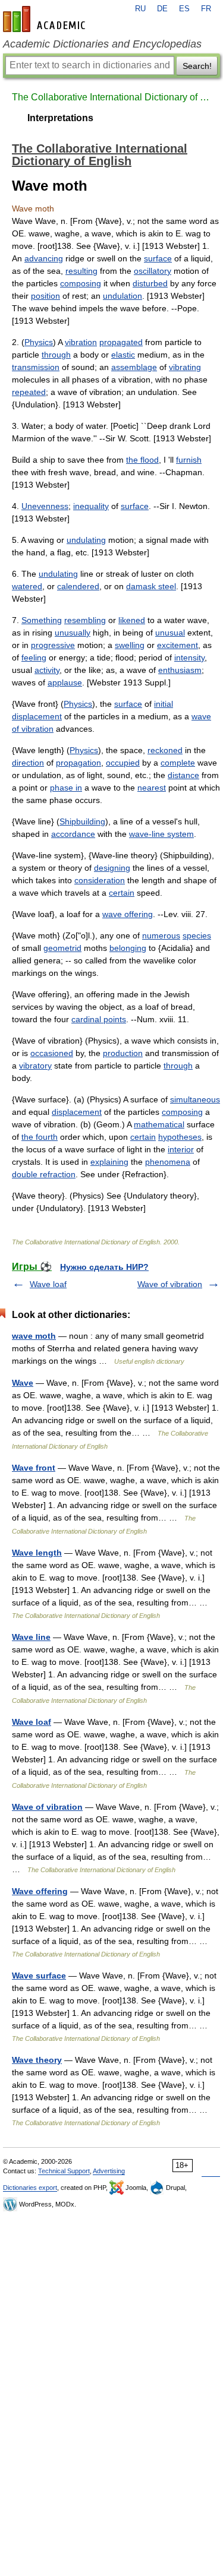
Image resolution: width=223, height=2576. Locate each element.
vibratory (35, 1066)
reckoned (165, 750)
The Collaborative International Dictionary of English (111, 97)
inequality (91, 506)
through (56, 355)
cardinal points (99, 1019)
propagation (78, 763)
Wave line (31, 1637)
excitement (178, 645)
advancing (44, 258)
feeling (34, 658)
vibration (81, 342)
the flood (142, 460)
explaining (109, 1162)
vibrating (185, 367)
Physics (39, 342)
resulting (81, 271)
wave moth (34, 1336)
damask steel (151, 586)
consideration (100, 880)
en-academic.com (46, 19)
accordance (73, 834)
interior (181, 1149)
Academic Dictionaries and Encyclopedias (102, 44)
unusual (170, 633)
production (123, 1053)
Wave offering (40, 1891)
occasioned (52, 1053)
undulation (123, 296)
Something (42, 620)
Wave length (37, 1553)
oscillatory (153, 271)
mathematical (159, 1124)
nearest (152, 788)
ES (184, 9)
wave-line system (161, 834)
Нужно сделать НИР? (104, 1267)
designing (112, 868)
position (45, 296)
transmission (36, 367)
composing (81, 283)
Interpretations (60, 118)
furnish (189, 460)
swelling (130, 645)
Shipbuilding (82, 821)
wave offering (128, 914)
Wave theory (37, 2060)
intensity (189, 658)
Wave (23, 1383)
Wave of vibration (170, 1284)
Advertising (109, 2171)
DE (162, 9)
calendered (78, 586)
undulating (86, 540)
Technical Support (64, 2171)
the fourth (40, 1137)
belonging (128, 948)
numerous (161, 935)
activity (47, 670)
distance (183, 775)
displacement (37, 716)
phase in (66, 788)
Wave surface (39, 1976)
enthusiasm (180, 670)
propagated (121, 342)
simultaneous (195, 1099)
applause (65, 682)
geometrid (62, 948)
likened (132, 620)
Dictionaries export (30, 2188)
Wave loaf (48, 1284)
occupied (123, 763)
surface (158, 258)
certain (122, 893)
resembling (85, 620)
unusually (73, 633)
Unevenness (45, 506)
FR (206, 9)
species (197, 935)
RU (140, 9)
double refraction (44, 1174)
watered (27, 586)
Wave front (34, 1468)
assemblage (134, 367)
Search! (197, 66)
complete (178, 763)
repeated (29, 392)
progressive (53, 645)
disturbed (150, 283)
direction (28, 763)
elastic (123, 355)
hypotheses (180, 1137)
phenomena (168, 1162)
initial (164, 704)
